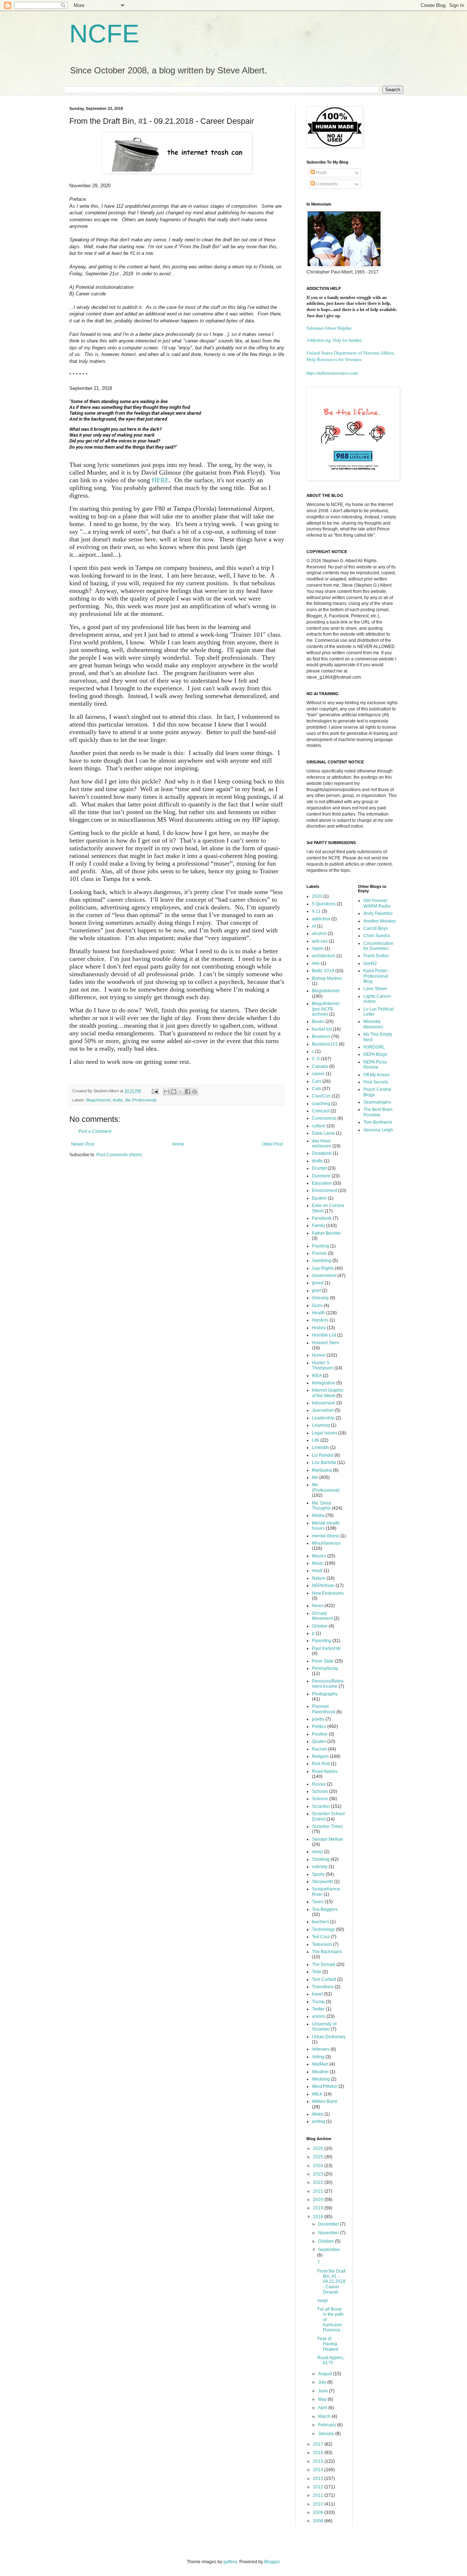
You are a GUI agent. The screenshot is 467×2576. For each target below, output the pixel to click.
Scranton (321, 1806)
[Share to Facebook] (188, 1092)
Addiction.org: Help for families (334, 340)
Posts (321, 173)
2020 (317, 896)
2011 (319, 2495)
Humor (319, 1355)
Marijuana (322, 1470)
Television (322, 1944)
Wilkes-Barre (325, 2101)
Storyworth (323, 1882)
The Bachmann (327, 1952)
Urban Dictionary (329, 2037)
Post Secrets (376, 1082)
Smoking (321, 1859)
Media (318, 1515)
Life (316, 1440)
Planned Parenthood (324, 1709)
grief (316, 1291)
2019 (319, 2208)
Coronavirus (324, 1118)
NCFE (104, 34)
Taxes (318, 1902)
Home (178, 1144)
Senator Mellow (327, 1839)
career (318, 1074)
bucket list (322, 1029)
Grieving (320, 1298)
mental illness (326, 1536)
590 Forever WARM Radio (377, 903)
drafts (118, 1100)
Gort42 (370, 963)
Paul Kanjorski (326, 1648)
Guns (317, 1306)
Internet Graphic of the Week (328, 1393)
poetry (318, 1719)
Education (322, 1183)
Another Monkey (380, 921)
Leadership (323, 1418)
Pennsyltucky (325, 1668)
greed (318, 1283)
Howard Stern (326, 1343)
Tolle (317, 1972)
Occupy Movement (322, 1616)
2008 (319, 2521)
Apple (318, 948)
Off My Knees (377, 1075)
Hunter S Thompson (323, 1365)
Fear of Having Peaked (328, 2344)
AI (314, 926)
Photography (325, 1694)
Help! (323, 2301)
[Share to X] (181, 1092)
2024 (319, 2166)
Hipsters (320, 1320)
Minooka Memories (373, 1024)
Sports (318, 1874)
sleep (317, 1852)
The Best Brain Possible (378, 1112)
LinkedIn (321, 1448)
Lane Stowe (375, 989)
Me (315, 1477)
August (326, 2374)
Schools (320, 1791)
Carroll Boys (376, 928)
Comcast (321, 1111)
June (324, 2391)
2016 (319, 2453)
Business (321, 1036)
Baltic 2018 (323, 971)
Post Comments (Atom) (119, 1155)
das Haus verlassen (322, 1143)
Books (318, 1021)
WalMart (320, 2064)
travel (317, 1994)
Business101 (325, 1044)
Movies (319, 1556)
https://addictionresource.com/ (332, 373)
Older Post (272, 1144)
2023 (319, 2174)
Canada (320, 1066)
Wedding (321, 2079)
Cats (317, 1089)
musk (317, 1571)
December (329, 2224)
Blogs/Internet (98, 1100)
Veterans (321, 2049)
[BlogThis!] (174, 1092)
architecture (324, 956)
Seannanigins (377, 1102)
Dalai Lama (323, 1133)
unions (319, 2016)
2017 (319, 2444)
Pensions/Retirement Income (328, 1684)
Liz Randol (323, 1455)
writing (319, 2121)
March (325, 2416)
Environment (325, 1191)
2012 (319, 2487)
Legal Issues (325, 1433)
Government (324, 1276)
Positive (320, 1734)
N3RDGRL (374, 1047)
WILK (317, 2094)
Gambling (322, 1261)
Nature (319, 1578)
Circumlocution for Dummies (378, 946)
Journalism (323, 1410)
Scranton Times (327, 1826)
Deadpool (322, 1153)
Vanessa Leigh (378, 1130)
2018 (319, 2217)
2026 (319, 2148)
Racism (319, 1749)
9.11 (316, 911)
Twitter (318, 2009)
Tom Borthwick (378, 1122)
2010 (319, 2504)
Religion (320, 1756)
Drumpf (319, 1168)
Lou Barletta (324, 1463)
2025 (319, 2157)
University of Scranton (324, 2027)
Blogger (272, 2562)
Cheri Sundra (377, 936)
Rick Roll (321, 1764)
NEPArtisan (323, 1586)
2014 (319, 2470)
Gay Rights (323, 1268)
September (329, 2250)
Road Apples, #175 (331, 2360)
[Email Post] (155, 1091)
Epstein (319, 1198)
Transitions (323, 1987)
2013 (319, 2479)
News (318, 1606)
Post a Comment (95, 1131)
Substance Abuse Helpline (329, 328)
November (329, 2233)
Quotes (319, 1741)
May (323, 2399)
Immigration (324, 1383)
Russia (319, 1784)
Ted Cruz (321, 1937)
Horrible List (324, 1335)
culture (319, 1126)
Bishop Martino (327, 978)
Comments (326, 184)
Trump (318, 2002)
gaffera (230, 2562)
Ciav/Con (321, 1096)
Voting (318, 2057)
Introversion (324, 1403)
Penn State (323, 1661)
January (327, 2434)
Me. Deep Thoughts (322, 1506)
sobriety (320, 1867)
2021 (319, 2191)
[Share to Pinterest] (194, 1092)
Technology (323, 1929)
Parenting (322, 1641)
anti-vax (320, 941)
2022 (319, 2182)
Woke (318, 2114)
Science (320, 1799)
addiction (321, 919)
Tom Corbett (324, 1979)
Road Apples (325, 1771)
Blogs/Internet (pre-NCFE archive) (326, 1009)
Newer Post (83, 1144)
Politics (319, 1726)
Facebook (322, 1218)
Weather (320, 2072)
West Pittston (325, 2086)
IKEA (317, 1376)
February (328, 2425)
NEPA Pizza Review (375, 1065)
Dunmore (321, 1176)
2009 (319, 2512)
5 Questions (324, 904)
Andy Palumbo (378, 913)
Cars (317, 1081)
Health (319, 1313)
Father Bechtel (326, 1233)
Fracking (321, 1246)
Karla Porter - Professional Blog (377, 976)
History (319, 1328)
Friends (319, 1253)
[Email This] (167, 1092)
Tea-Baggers (325, 1909)
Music (318, 1563)
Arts (316, 963)
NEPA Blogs (375, 1054)
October (320, 1626)
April (323, 2408)
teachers (321, 1922)
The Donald (324, 1964)
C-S (316, 1059)
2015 (319, 2461)
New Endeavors (328, 1593)
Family (319, 1226)
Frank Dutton (376, 956)
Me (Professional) (141, 1100)
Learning (321, 1425)
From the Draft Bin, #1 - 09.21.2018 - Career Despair (331, 2282)
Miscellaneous (326, 1543)
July (323, 2382)
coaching (321, 1104)
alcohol (319, 934)
